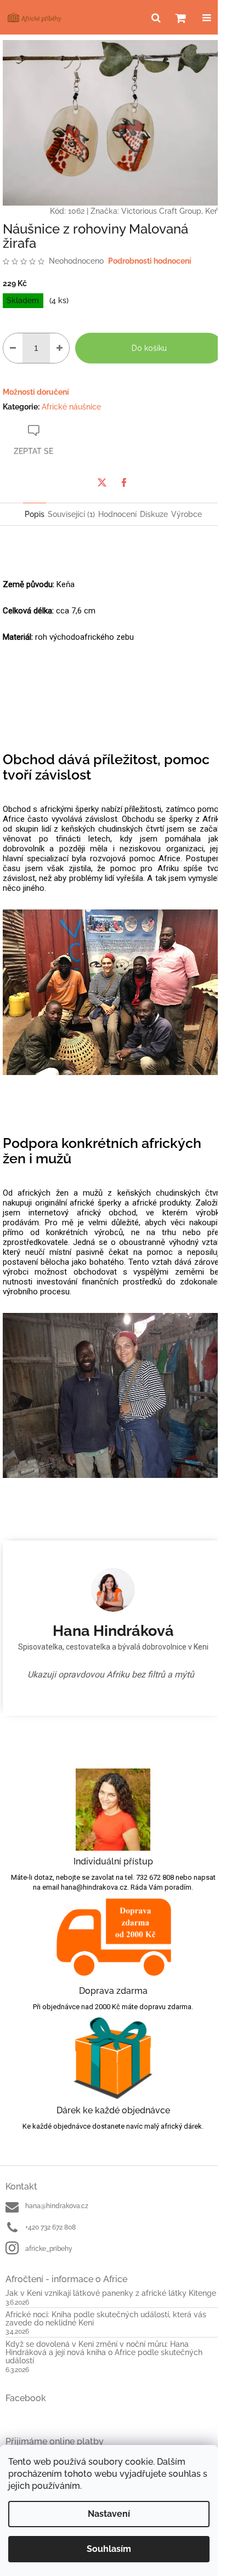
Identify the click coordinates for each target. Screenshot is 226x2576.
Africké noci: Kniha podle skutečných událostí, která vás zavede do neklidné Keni (106, 2319)
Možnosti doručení (36, 392)
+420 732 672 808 (50, 2227)
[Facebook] (124, 482)
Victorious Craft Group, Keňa (172, 211)
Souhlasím (109, 2549)
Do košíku (149, 348)
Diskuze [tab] (154, 514)
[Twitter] (102, 482)
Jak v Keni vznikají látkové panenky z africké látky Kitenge (111, 2293)
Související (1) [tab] (71, 514)
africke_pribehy (49, 2249)
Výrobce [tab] (187, 514)
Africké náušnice (71, 407)
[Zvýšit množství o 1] (60, 348)
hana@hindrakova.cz (57, 2206)
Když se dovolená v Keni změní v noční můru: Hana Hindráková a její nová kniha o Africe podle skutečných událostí (104, 2353)
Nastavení (109, 2514)
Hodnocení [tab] (117, 514)
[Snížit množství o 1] (13, 348)
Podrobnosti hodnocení (150, 261)
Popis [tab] (35, 514)
